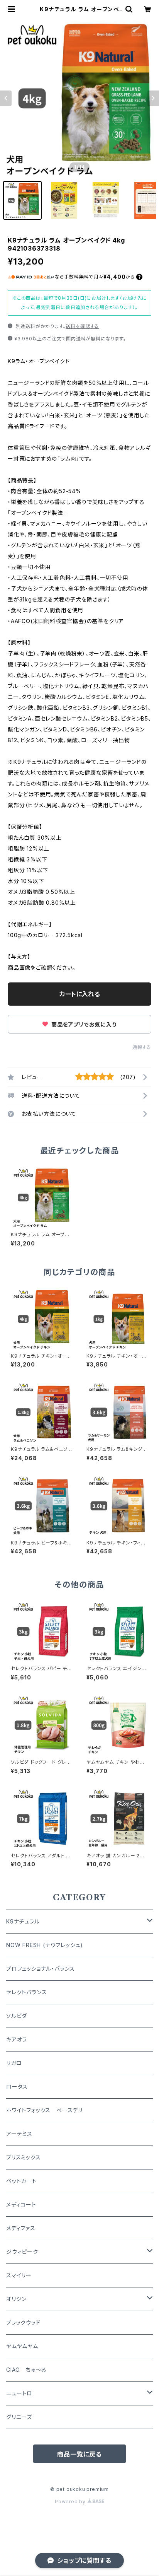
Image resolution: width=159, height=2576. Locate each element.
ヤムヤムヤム (22, 2346)
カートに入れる (80, 994)
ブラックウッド (23, 2322)
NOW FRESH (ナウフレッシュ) (45, 1945)
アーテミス (19, 2134)
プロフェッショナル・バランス (41, 1969)
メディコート (21, 2204)
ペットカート (21, 2181)
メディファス (21, 2228)
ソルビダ (17, 2016)
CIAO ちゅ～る (26, 2370)
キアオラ (17, 2039)
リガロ (14, 2063)
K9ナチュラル (23, 1921)
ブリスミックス (24, 2157)
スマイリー (19, 2275)
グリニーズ (19, 2417)
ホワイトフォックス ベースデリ (44, 2110)
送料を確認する (82, 326)
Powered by (71, 2502)
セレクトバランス (26, 1992)
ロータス (17, 2087)
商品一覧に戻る (79, 2454)
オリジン (16, 2299)
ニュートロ (19, 2393)
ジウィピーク (22, 2252)
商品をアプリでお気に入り (83, 1024)
